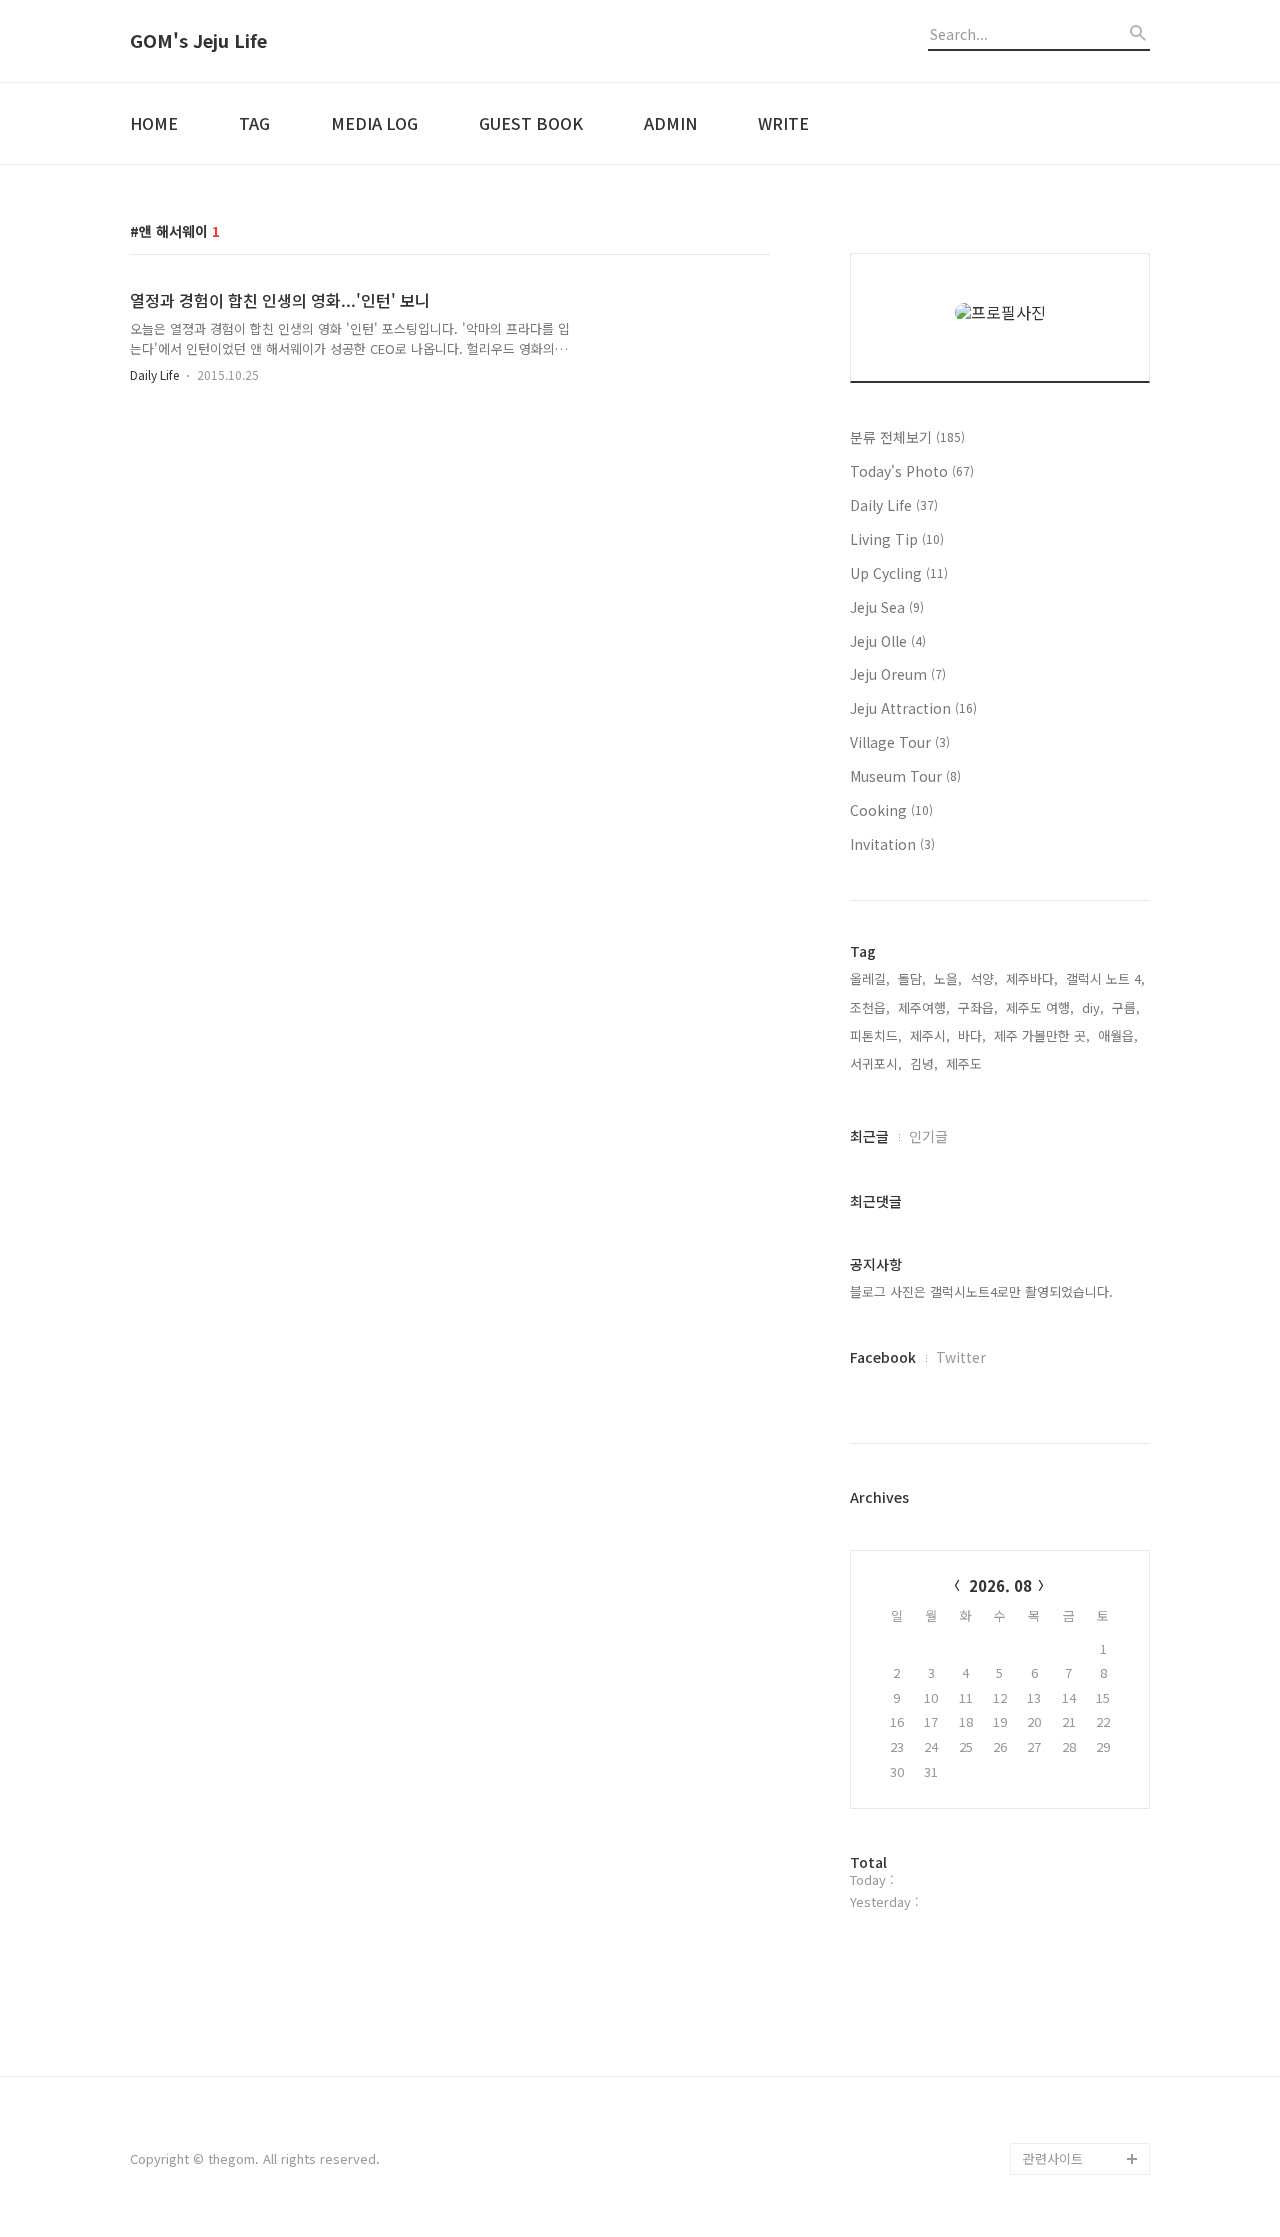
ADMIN (670, 123)
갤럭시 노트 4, (1105, 978)
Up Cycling (899, 573)
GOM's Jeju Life (198, 41)
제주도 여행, (1040, 1007)
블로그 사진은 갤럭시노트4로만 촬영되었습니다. (981, 1291)
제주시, (930, 1035)
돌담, (912, 978)
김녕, (924, 1063)
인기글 (928, 1136)
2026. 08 (1000, 1585)
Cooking (891, 810)
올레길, (870, 978)
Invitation (892, 844)
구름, (1126, 1007)
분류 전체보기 (907, 437)
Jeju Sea (887, 607)
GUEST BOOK (531, 123)
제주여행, (924, 1007)
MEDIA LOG (374, 123)
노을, (948, 978)
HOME (154, 123)
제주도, (966, 1063)
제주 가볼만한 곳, (1042, 1035)
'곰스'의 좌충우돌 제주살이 (1086, 2110)
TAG (254, 123)
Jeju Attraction (913, 708)
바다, (972, 1035)
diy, (1093, 1007)
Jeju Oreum (898, 674)
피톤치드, (876, 1035)
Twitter (961, 1357)
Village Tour (900, 742)
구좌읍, (978, 1007)
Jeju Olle (888, 641)
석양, (984, 978)
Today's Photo (912, 471)
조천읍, (870, 1007)
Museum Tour (905, 776)
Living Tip (897, 539)
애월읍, (1118, 1035)
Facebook (883, 1357)
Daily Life (154, 374)
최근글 (869, 1136)
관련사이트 (1053, 2158)
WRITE (783, 123)
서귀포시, (876, 1063)
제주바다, (1032, 978)
